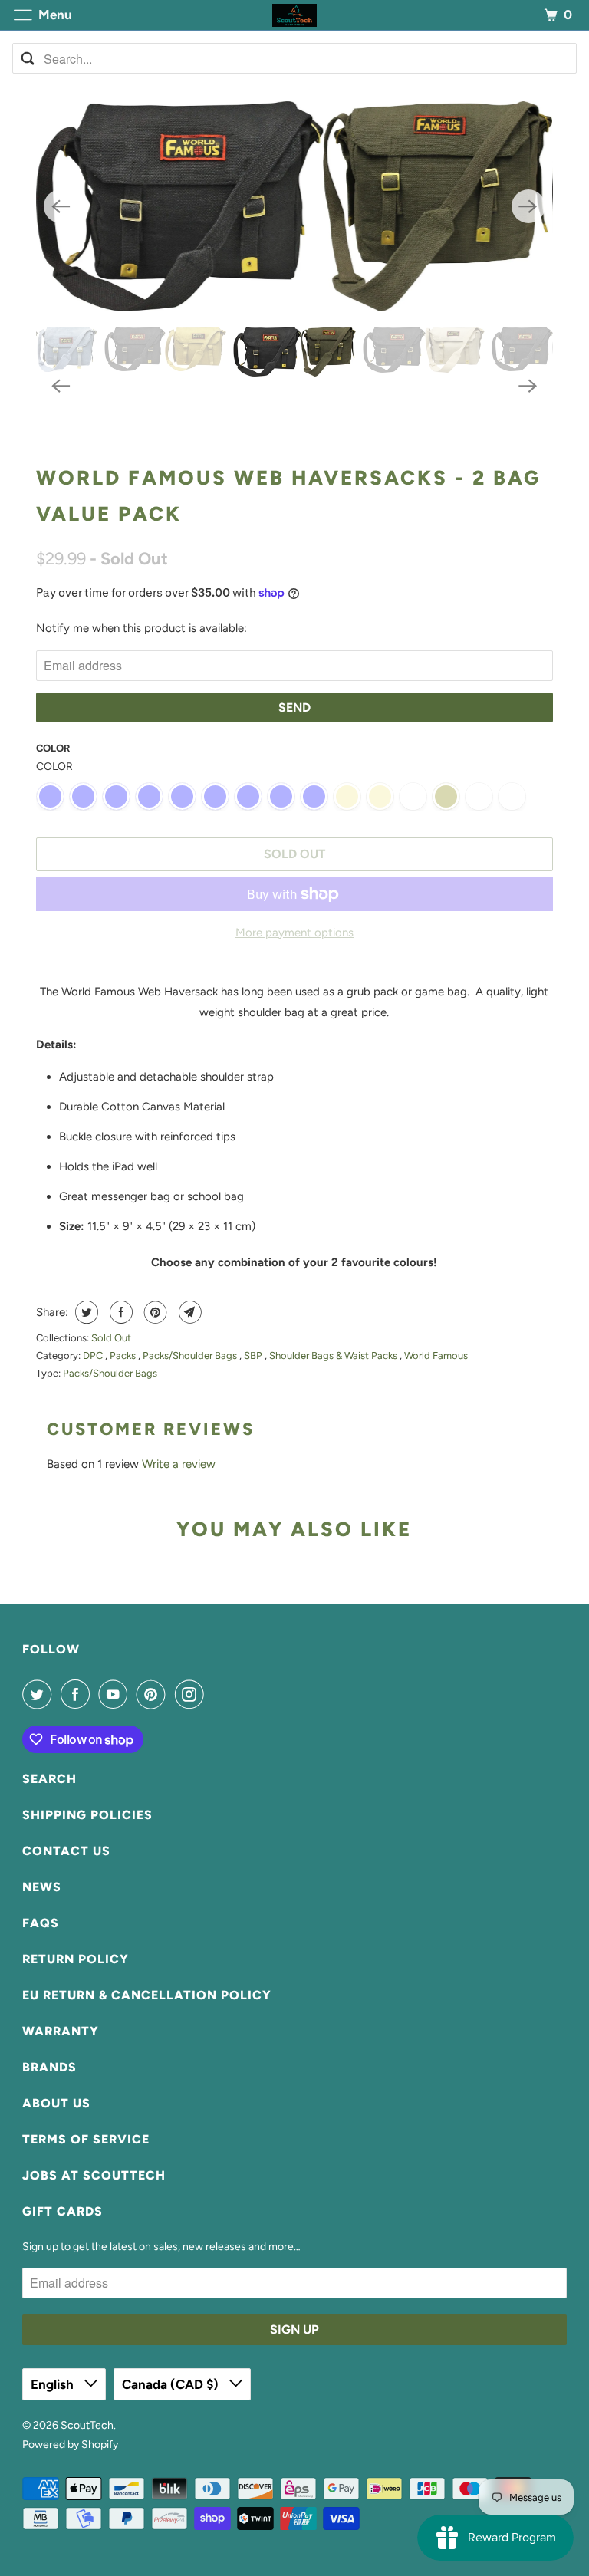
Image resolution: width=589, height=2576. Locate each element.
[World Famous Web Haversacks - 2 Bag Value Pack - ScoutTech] (294, 206)
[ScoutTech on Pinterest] (154, 1694)
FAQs (41, 1923)
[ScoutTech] (294, 15)
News (42, 1887)
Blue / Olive (281, 796)
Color (53, 748)
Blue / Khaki (248, 796)
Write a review (179, 1464)
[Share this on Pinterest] (154, 1312)
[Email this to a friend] (188, 1312)
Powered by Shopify (70, 2444)
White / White (512, 796)
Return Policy (76, 1959)
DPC (94, 1355)
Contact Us (66, 1851)
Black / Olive (116, 796)
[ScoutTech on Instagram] (192, 1694)
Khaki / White (413, 796)
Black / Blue (149, 796)
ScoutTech (87, 2425)
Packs (124, 1355)
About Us (56, 2103)
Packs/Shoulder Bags (191, 1355)
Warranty (61, 2031)
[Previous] (61, 206)
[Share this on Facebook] (119, 1312)
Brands (49, 2067)
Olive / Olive (446, 796)
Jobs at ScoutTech (94, 2175)
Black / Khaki (182, 796)
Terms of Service (86, 2139)
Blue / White (314, 796)
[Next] (528, 206)
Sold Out (111, 1338)
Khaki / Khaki (347, 796)
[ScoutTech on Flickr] (216, 1694)
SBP (254, 1355)
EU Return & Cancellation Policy (147, 1995)
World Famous (436, 1355)
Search (49, 1779)
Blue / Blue (215, 796)
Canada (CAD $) (172, 2384)
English (54, 2384)
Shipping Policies (87, 1815)
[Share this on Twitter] (85, 1312)
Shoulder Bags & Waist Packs (334, 1355)
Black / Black (50, 796)
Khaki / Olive (380, 796)
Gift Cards (63, 2211)
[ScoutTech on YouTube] (116, 1694)
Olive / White (479, 796)
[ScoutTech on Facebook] (78, 1694)
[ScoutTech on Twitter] (40, 1694)
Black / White (83, 796)
